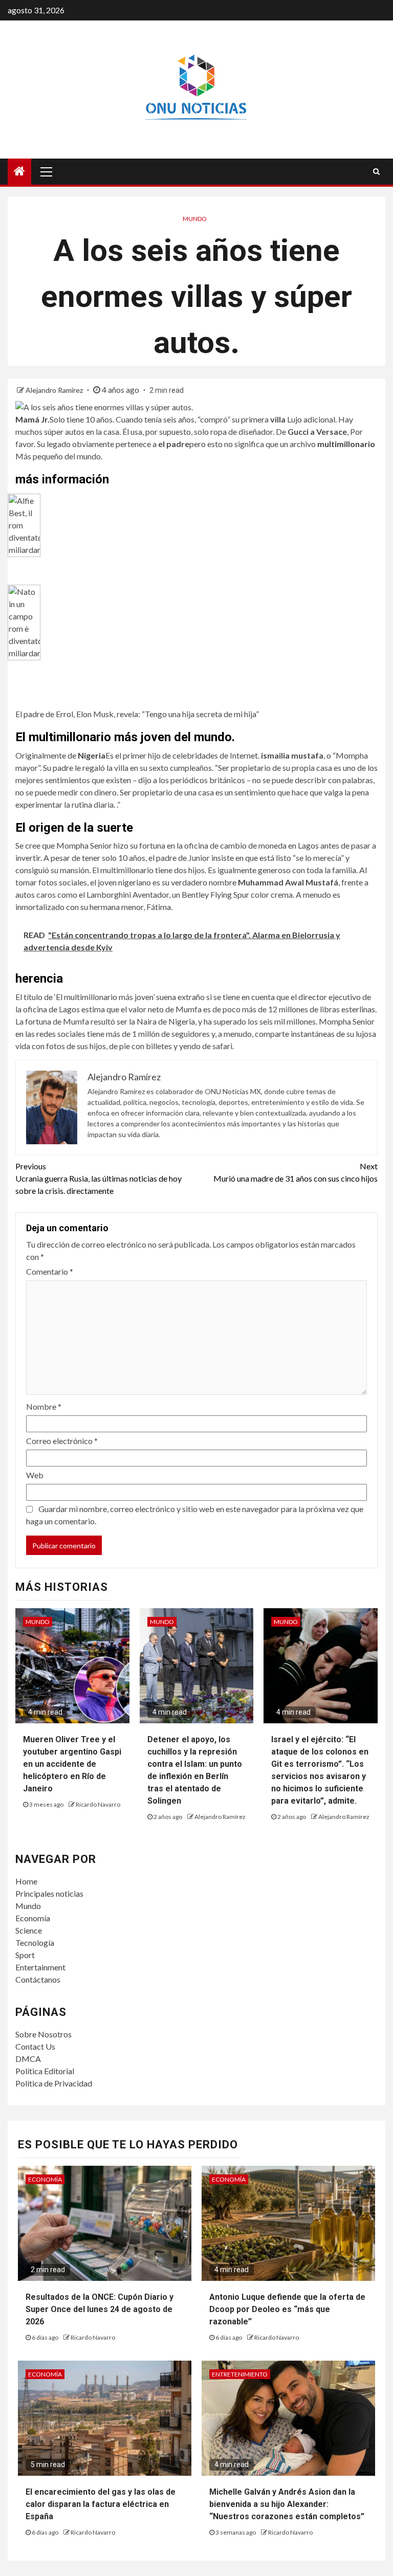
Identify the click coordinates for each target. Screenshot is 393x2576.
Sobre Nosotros (43, 2034)
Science (29, 1930)
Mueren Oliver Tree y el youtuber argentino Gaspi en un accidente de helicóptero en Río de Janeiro (72, 1764)
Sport (25, 1955)
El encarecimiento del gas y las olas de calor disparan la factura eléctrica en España (101, 2504)
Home (26, 1881)
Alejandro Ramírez (55, 390)
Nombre (44, 1406)
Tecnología (35, 1942)
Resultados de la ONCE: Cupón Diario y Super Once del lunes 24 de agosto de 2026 (100, 2309)
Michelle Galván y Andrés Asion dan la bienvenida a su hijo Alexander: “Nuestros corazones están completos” (287, 2504)
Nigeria (92, 755)
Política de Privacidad (54, 2083)
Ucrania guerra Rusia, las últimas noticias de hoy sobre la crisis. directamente (99, 1178)
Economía (33, 1918)
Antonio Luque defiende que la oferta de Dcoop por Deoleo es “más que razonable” (287, 2309)
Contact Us (35, 2046)
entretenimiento (240, 2374)
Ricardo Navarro (98, 1804)
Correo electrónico (62, 1441)
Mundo (195, 219)
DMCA (28, 2059)
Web (35, 1475)
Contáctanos (38, 1979)
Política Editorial (45, 2071)
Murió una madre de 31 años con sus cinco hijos (296, 1172)
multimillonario (346, 444)
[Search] (376, 171)
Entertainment (40, 1967)
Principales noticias (49, 1893)
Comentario (50, 1271)
